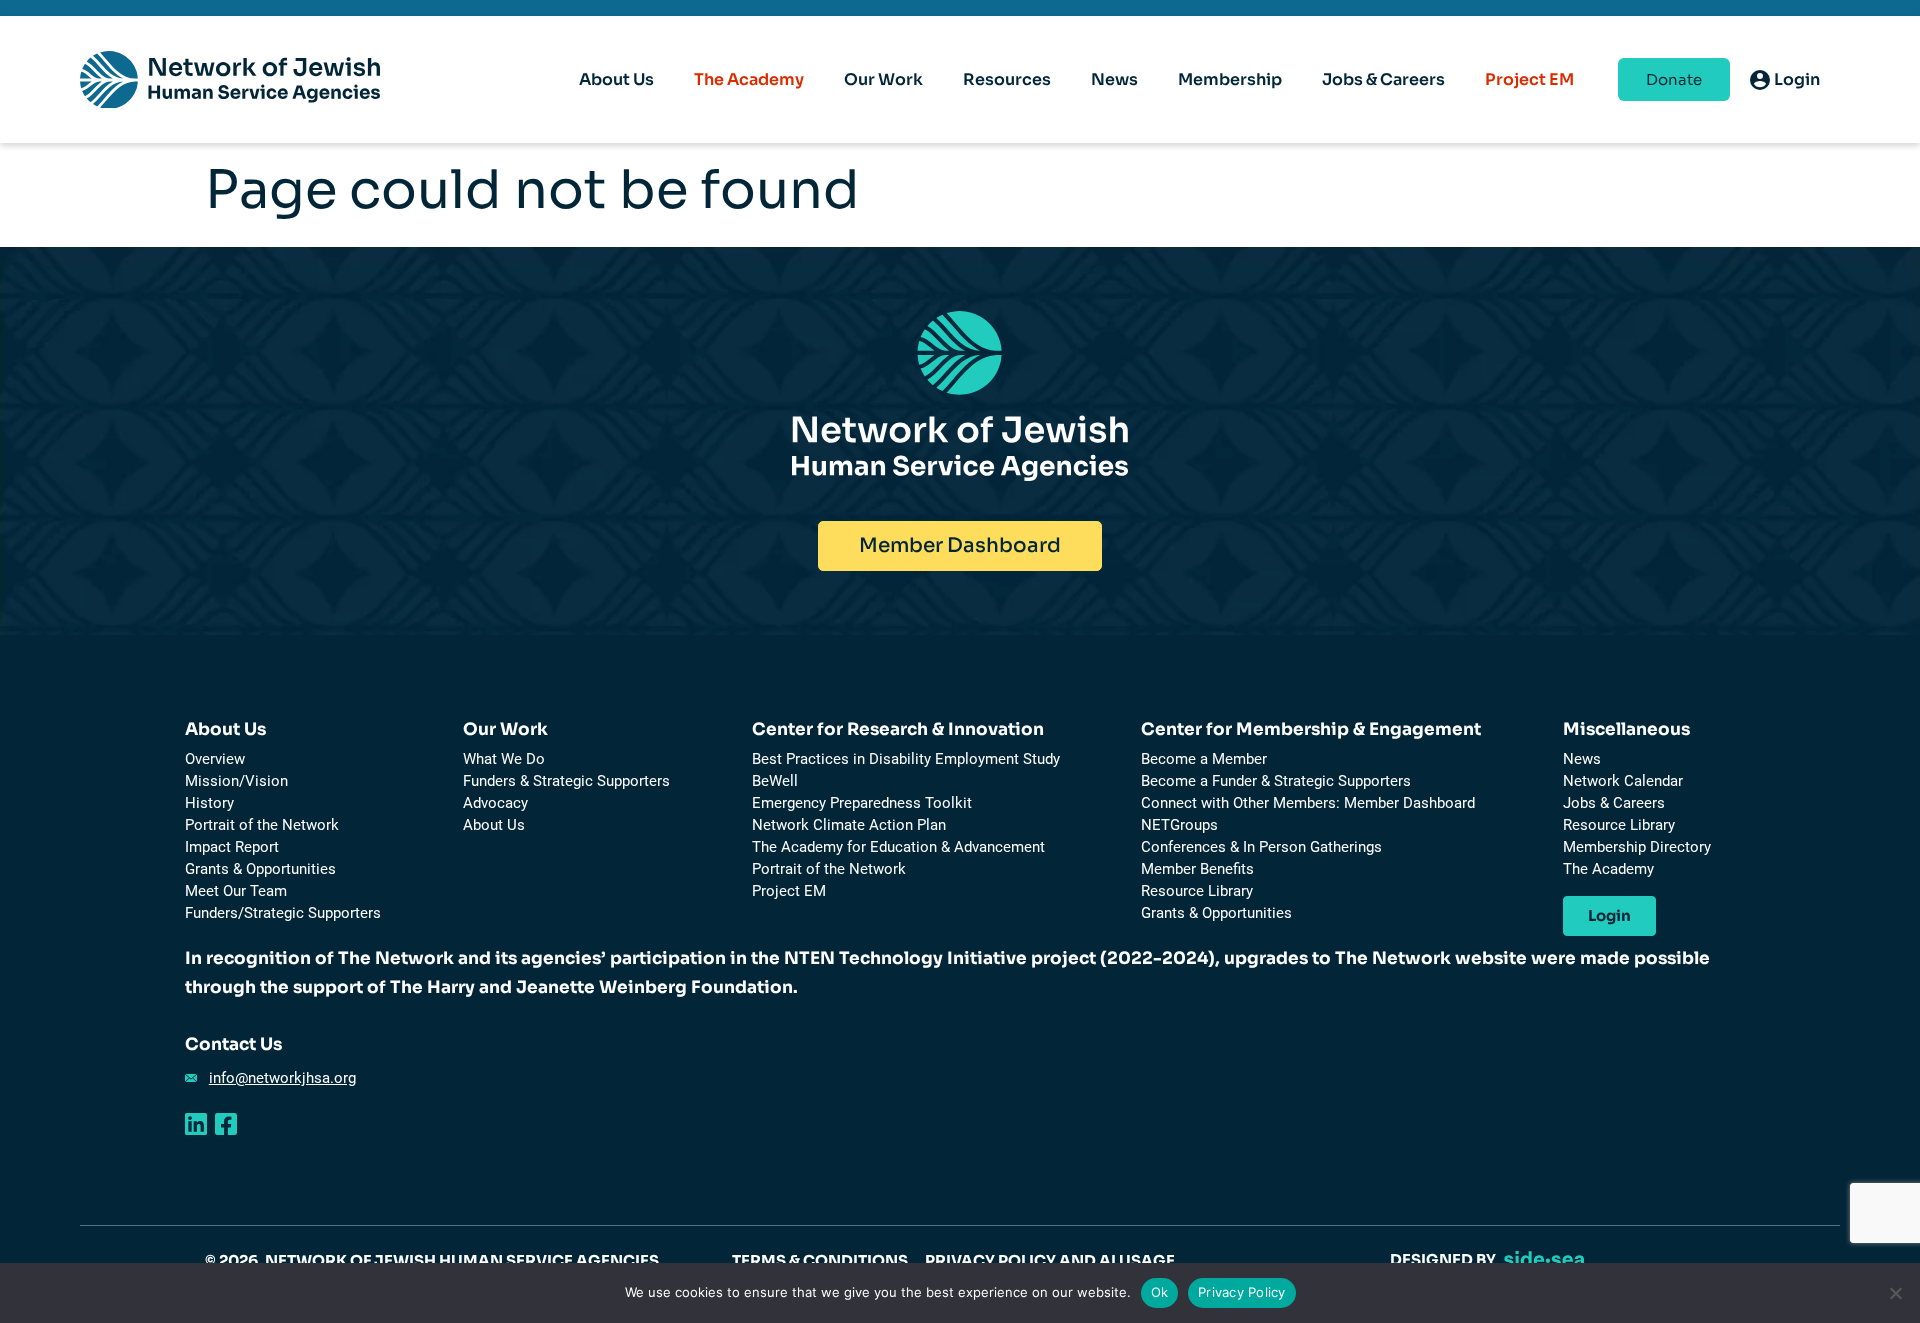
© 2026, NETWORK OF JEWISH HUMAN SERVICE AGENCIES (432, 1260)
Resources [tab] (1007, 79)
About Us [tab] (616, 79)
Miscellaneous (1626, 729)
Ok (1160, 1292)
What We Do (504, 759)
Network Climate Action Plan (849, 825)
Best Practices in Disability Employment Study (906, 759)
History (209, 803)
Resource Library (1197, 891)
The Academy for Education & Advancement (898, 847)
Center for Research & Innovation (898, 729)
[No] (1895, 1293)
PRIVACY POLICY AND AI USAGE (1050, 1260)
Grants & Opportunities (260, 869)
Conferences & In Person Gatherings (1261, 847)
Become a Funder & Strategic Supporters (1276, 781)
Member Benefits (1197, 869)
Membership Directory (1637, 847)
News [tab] (1114, 79)
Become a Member (1204, 759)
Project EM (1529, 79)
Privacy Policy (1242, 1292)
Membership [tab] (1230, 79)
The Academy (749, 79)
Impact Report (232, 847)
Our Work (505, 729)
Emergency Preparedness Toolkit (862, 803)
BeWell (775, 781)
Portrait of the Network (262, 825)
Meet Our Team (236, 891)
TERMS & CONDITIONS (820, 1260)
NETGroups (1179, 825)
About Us (225, 729)
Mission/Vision (236, 781)
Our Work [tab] (883, 79)
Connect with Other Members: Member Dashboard (1308, 803)
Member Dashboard (960, 545)
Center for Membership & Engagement (1311, 729)
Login (1609, 915)
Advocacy (495, 803)
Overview (215, 759)
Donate (1674, 79)
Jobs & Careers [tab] (1383, 79)
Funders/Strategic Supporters (283, 913)
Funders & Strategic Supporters (566, 781)
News (1582, 759)
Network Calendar (1623, 781)
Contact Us (233, 1044)
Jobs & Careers (1614, 803)
